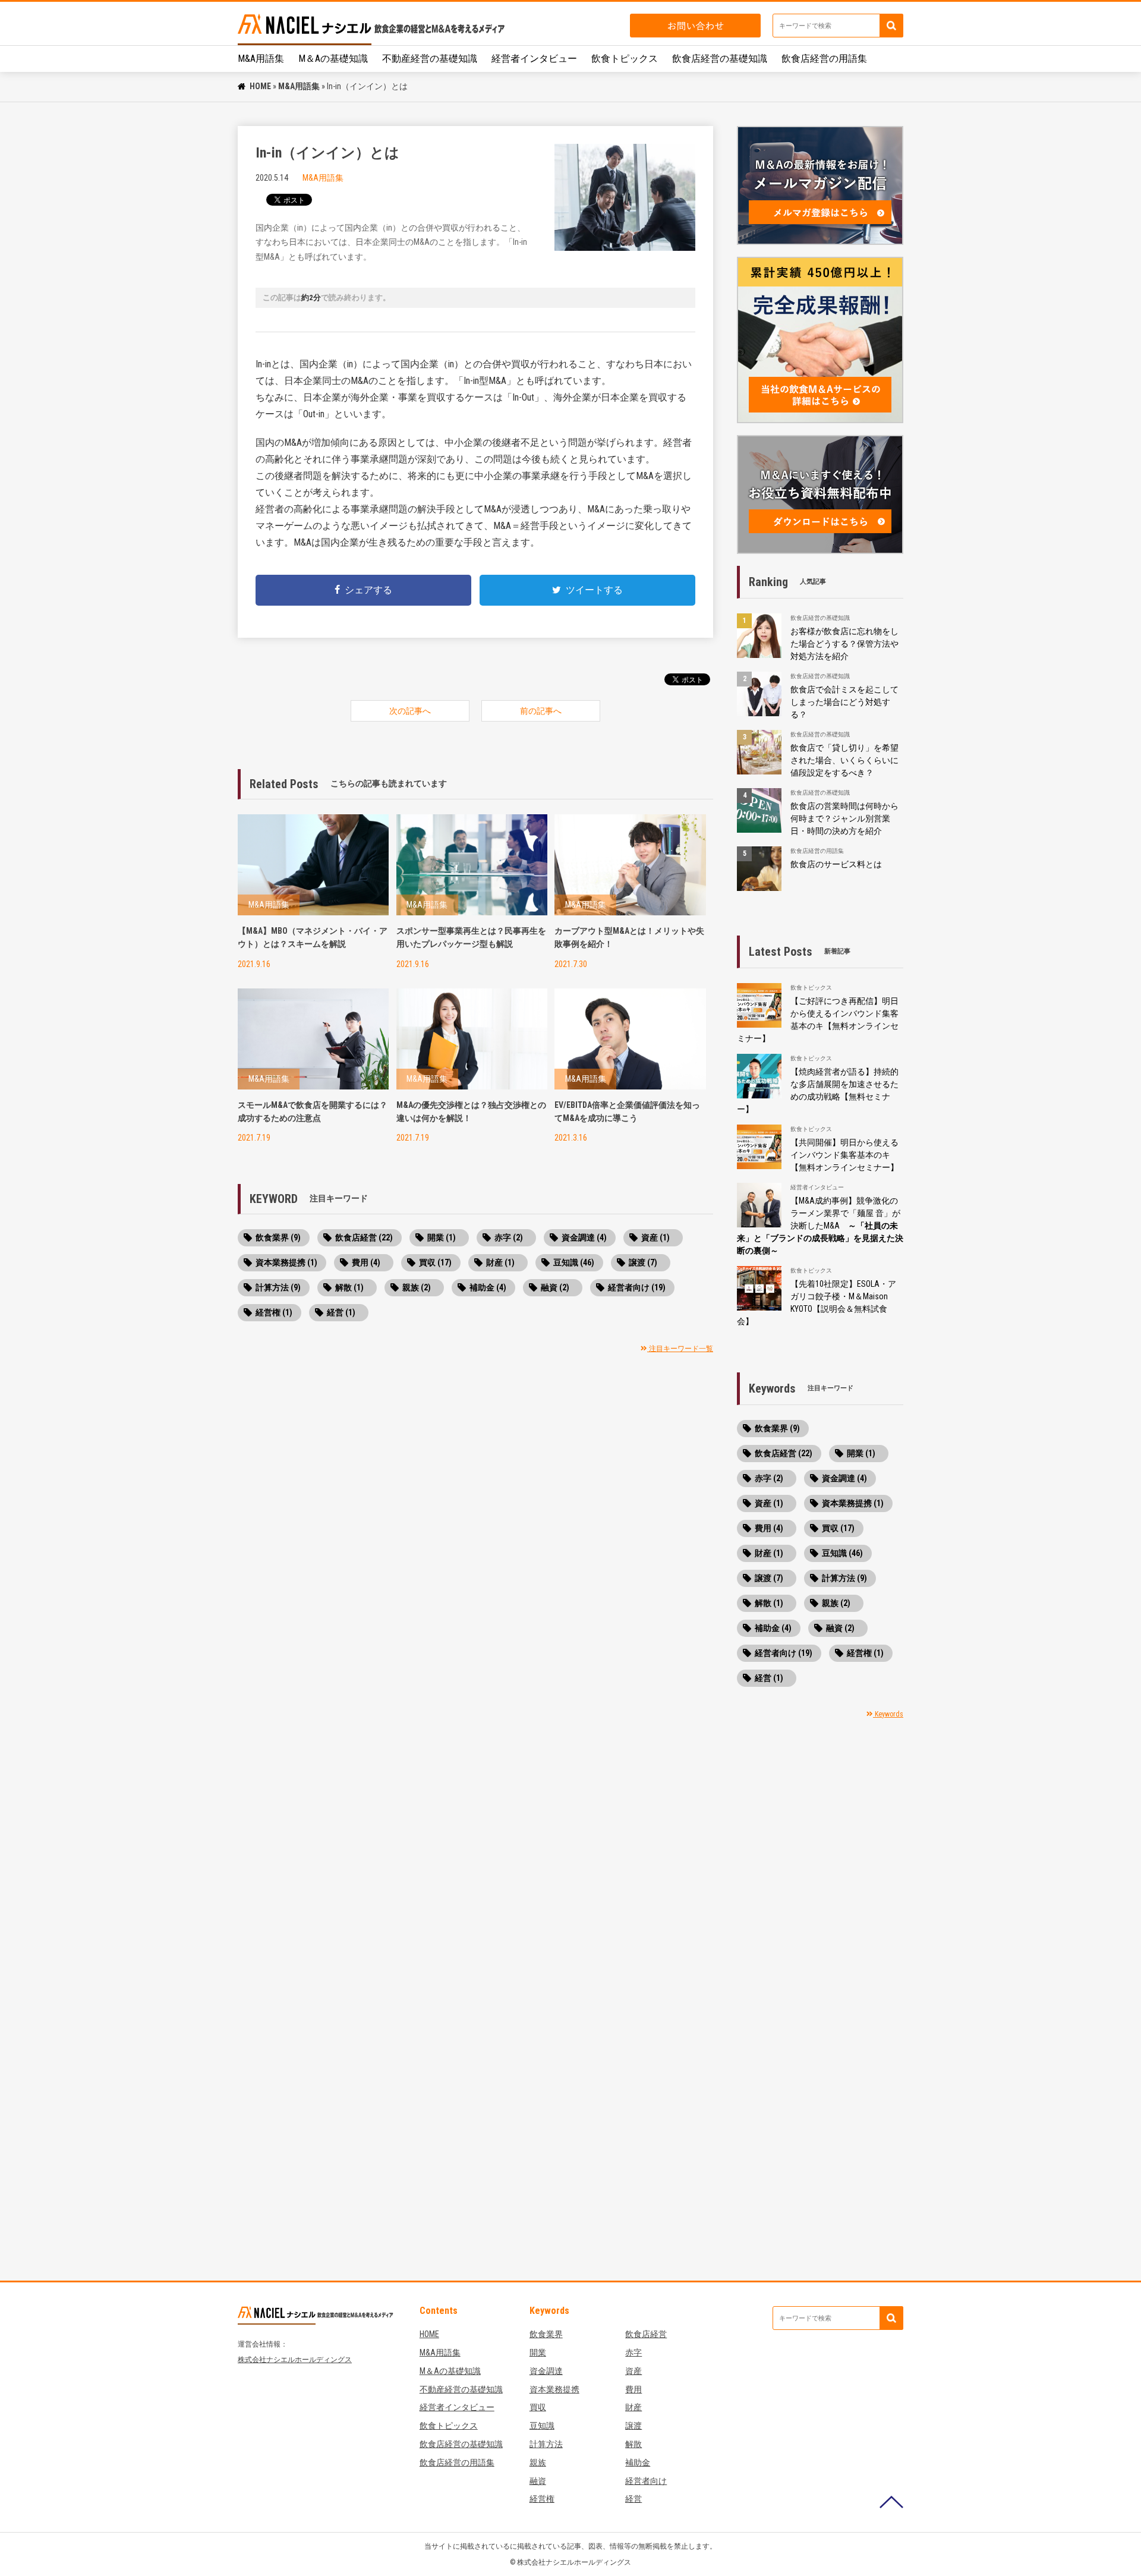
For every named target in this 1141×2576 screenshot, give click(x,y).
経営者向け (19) (637, 1287)
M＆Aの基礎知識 (333, 59)
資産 (633, 2371)
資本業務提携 (554, 2389)
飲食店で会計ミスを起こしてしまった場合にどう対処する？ (844, 702)
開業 (538, 2353)
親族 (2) (417, 1287)
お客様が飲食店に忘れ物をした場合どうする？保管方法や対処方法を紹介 (844, 644)
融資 (538, 2481)
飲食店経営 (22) (364, 1237)
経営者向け (646, 2481)
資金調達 (546, 2371)
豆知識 (542, 2426)
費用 (633, 2389)
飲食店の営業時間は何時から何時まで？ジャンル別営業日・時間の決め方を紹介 (844, 818)
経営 (633, 2499)
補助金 (638, 2462)
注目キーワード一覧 (680, 1349)
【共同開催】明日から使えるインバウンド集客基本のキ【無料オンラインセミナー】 (844, 1155)
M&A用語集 (261, 59)
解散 (633, 2444)
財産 (633, 2407)
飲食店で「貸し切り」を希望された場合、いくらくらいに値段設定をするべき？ (844, 760)
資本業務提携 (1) (286, 1262)
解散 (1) (349, 1287)
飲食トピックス (625, 59)
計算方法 (546, 2444)
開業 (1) (442, 1237)
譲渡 (633, 2426)
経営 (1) (341, 1312)
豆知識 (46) (574, 1262)
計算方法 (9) (278, 1287)
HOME (260, 86)
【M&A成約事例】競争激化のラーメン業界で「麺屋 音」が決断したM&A (820, 1226)
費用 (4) (366, 1262)
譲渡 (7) (643, 1262)
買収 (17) (435, 1262)
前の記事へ (541, 711)
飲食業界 (546, 2334)
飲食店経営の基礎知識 (720, 59)
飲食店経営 (646, 2334)
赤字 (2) (509, 1237)
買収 (538, 2407)
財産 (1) (500, 1262)
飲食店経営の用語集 (824, 59)
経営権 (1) (274, 1312)
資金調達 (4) (584, 1237)
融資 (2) (555, 1287)
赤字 (633, 2353)
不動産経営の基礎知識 (430, 59)
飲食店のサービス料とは (836, 864)
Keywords (888, 1714)
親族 (538, 2462)
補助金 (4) (488, 1287)
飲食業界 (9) (278, 1237)
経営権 (542, 2499)
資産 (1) (655, 1237)
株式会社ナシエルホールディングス (295, 2360)
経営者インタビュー (534, 59)
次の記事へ (410, 711)
